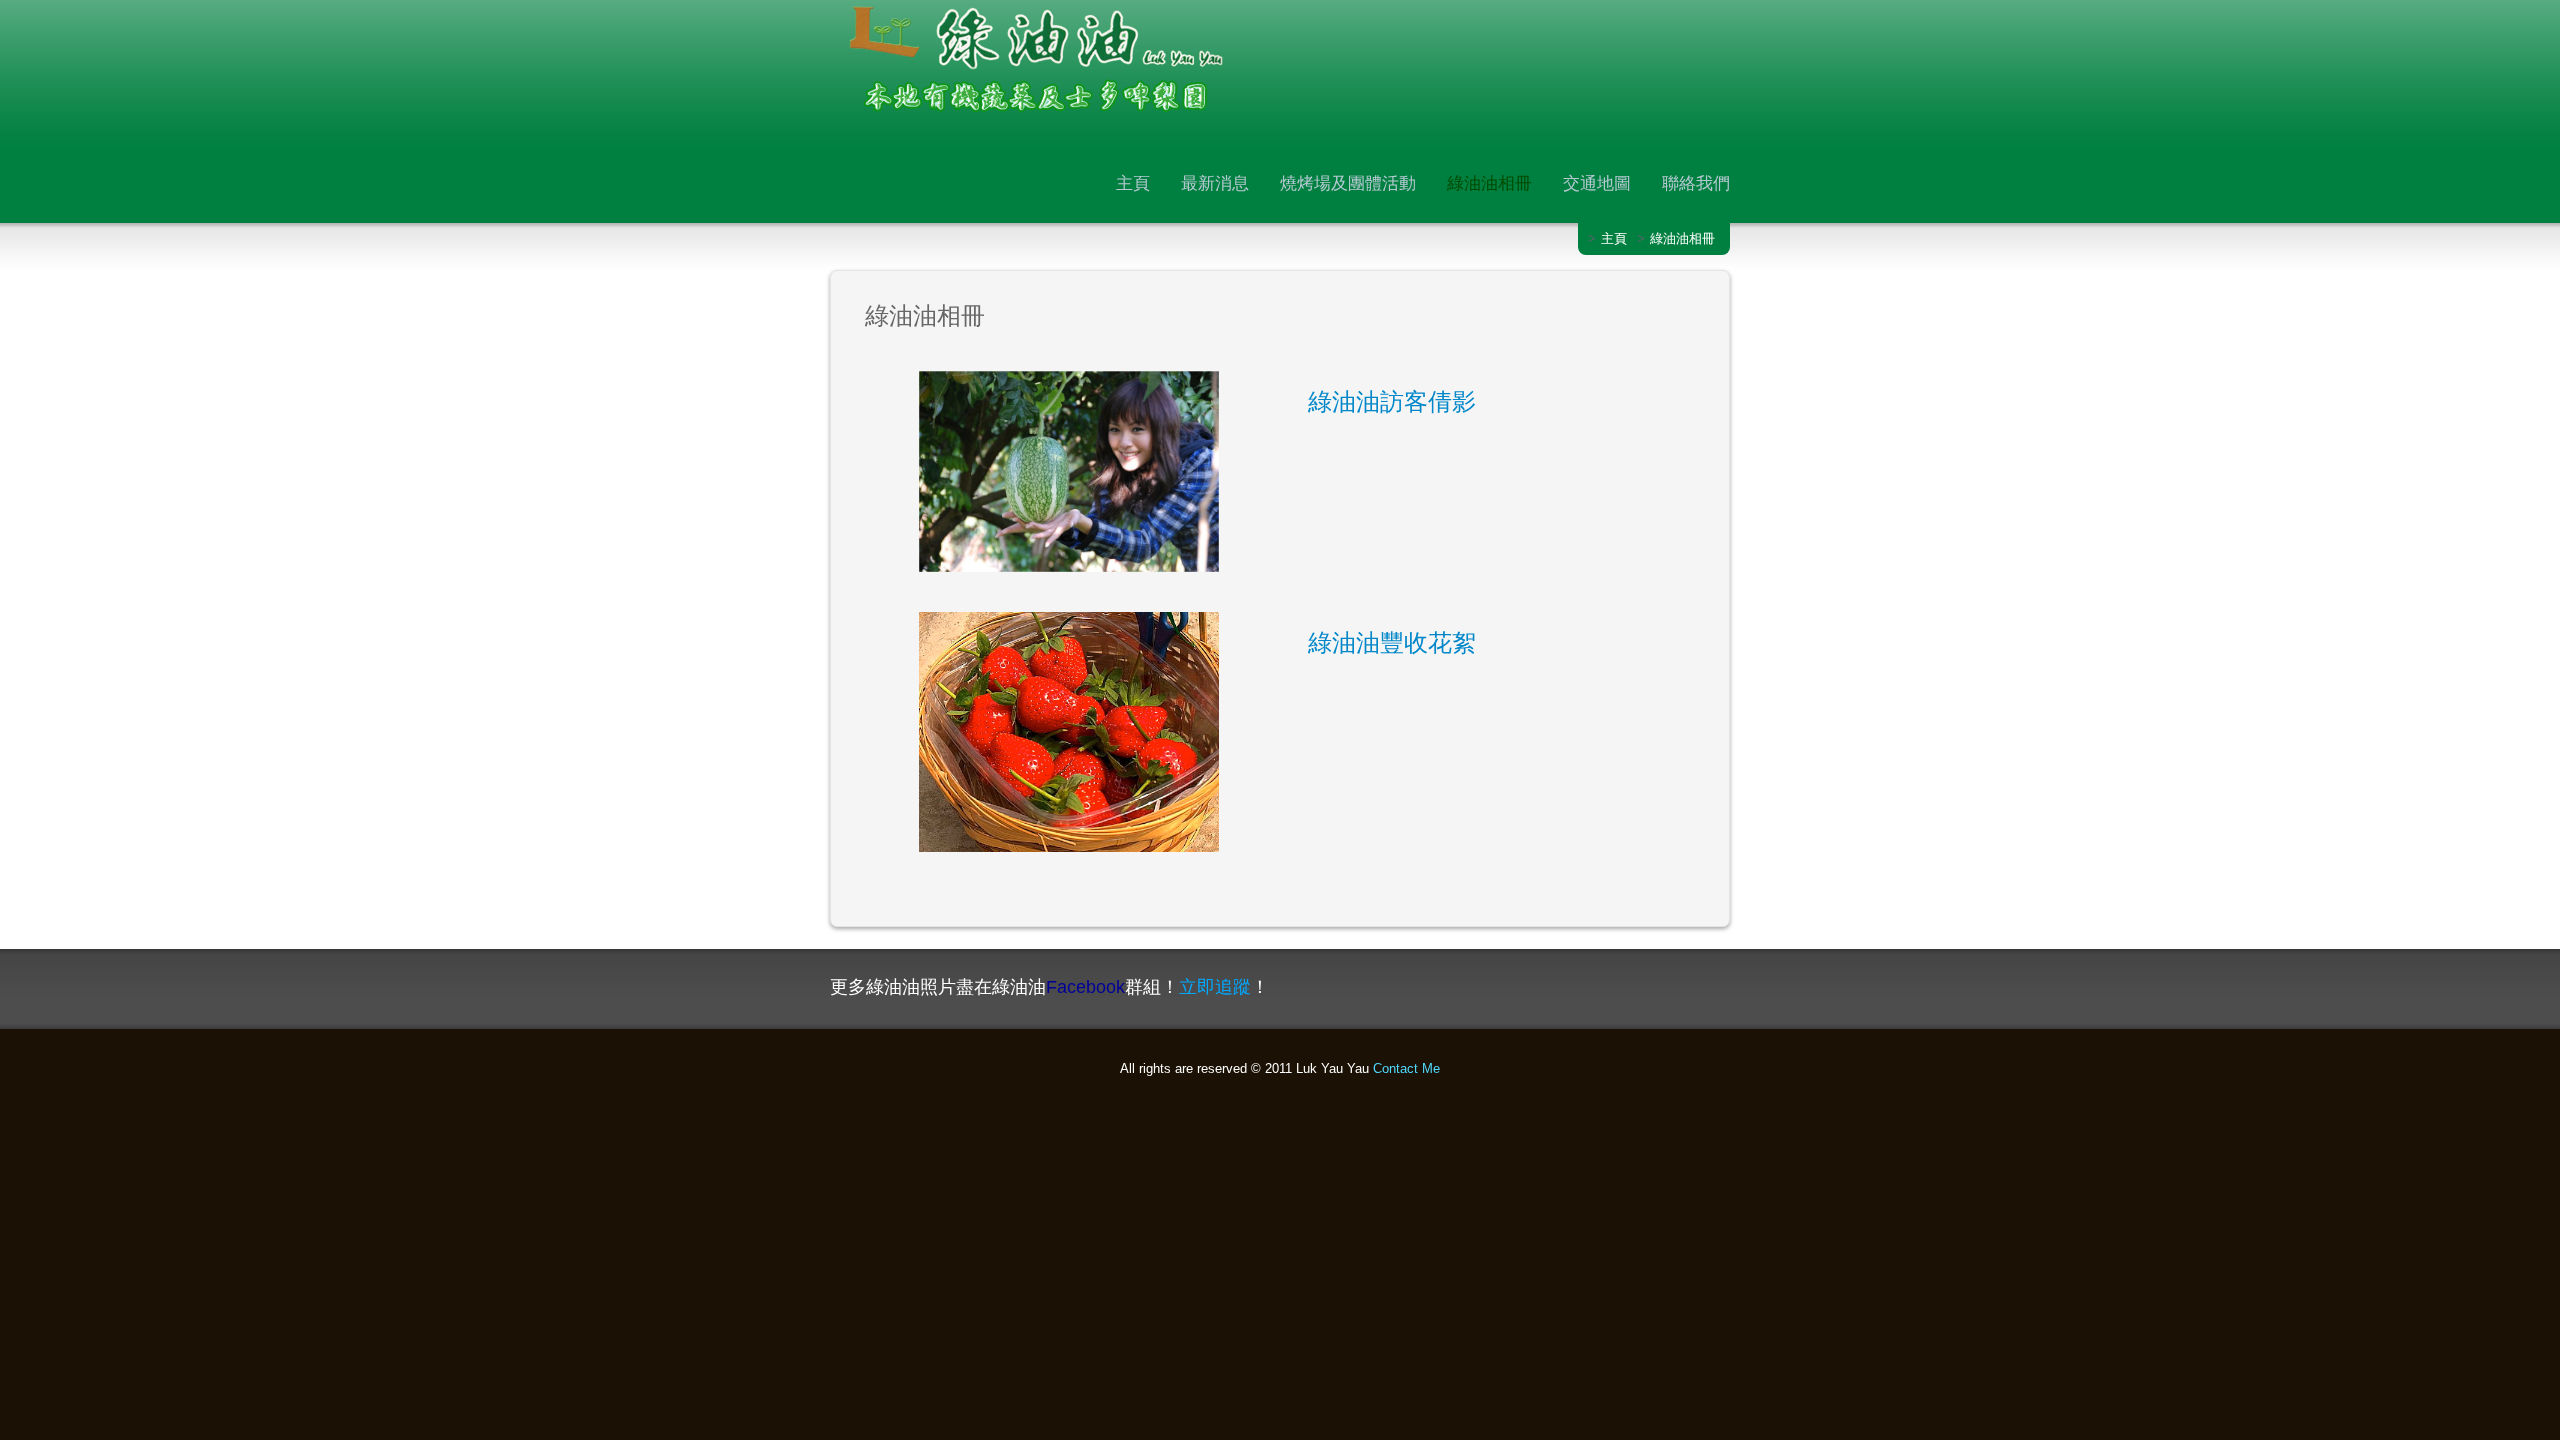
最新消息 (1215, 183)
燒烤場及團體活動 (1348, 183)
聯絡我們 (1696, 183)
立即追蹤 (1215, 987)
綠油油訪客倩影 (1392, 401)
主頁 (1133, 183)
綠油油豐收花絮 (1392, 642)
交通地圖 (1597, 183)
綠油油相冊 (1489, 183)
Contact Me (1406, 1068)
